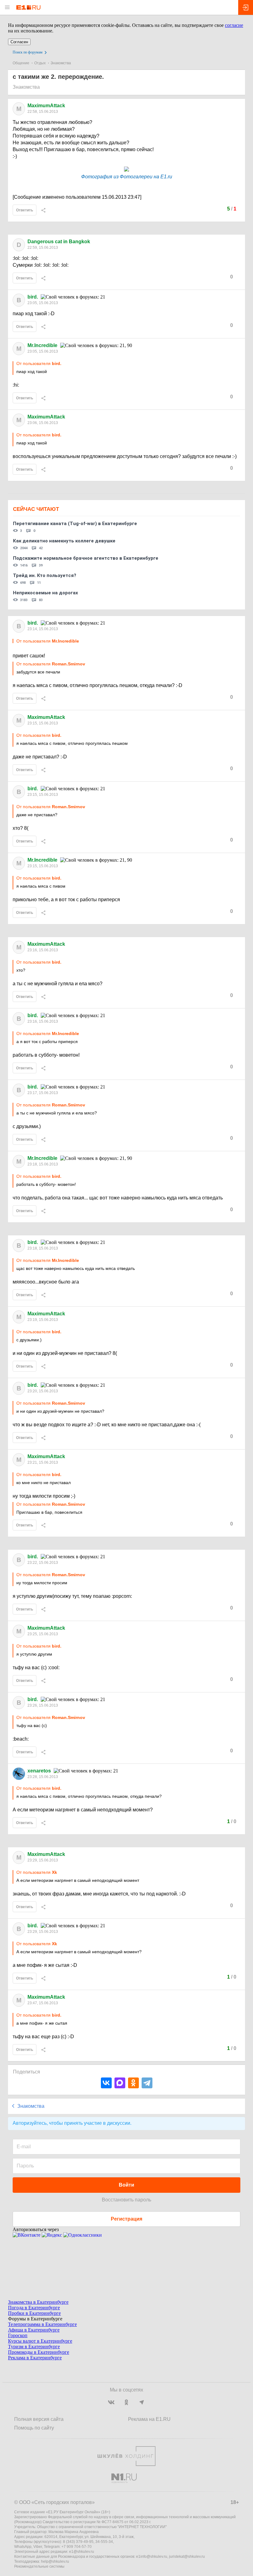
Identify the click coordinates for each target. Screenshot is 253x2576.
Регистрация (126, 2219)
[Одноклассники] (133, 2083)
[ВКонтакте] (106, 2083)
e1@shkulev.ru (82, 2552)
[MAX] (120, 2083)
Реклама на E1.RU (149, 2419)
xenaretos (39, 1771)
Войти (126, 2185)
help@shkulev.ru (55, 2561)
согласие (234, 25)
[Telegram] (147, 2083)
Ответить (25, 210)
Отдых (40, 63)
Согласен (19, 42)
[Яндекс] (52, 2235)
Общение (21, 63)
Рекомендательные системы (39, 2566)
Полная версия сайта (39, 2419)
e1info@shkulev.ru (152, 2557)
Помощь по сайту (34, 2428)
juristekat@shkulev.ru (187, 2557)
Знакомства (61, 63)
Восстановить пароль (126, 2200)
